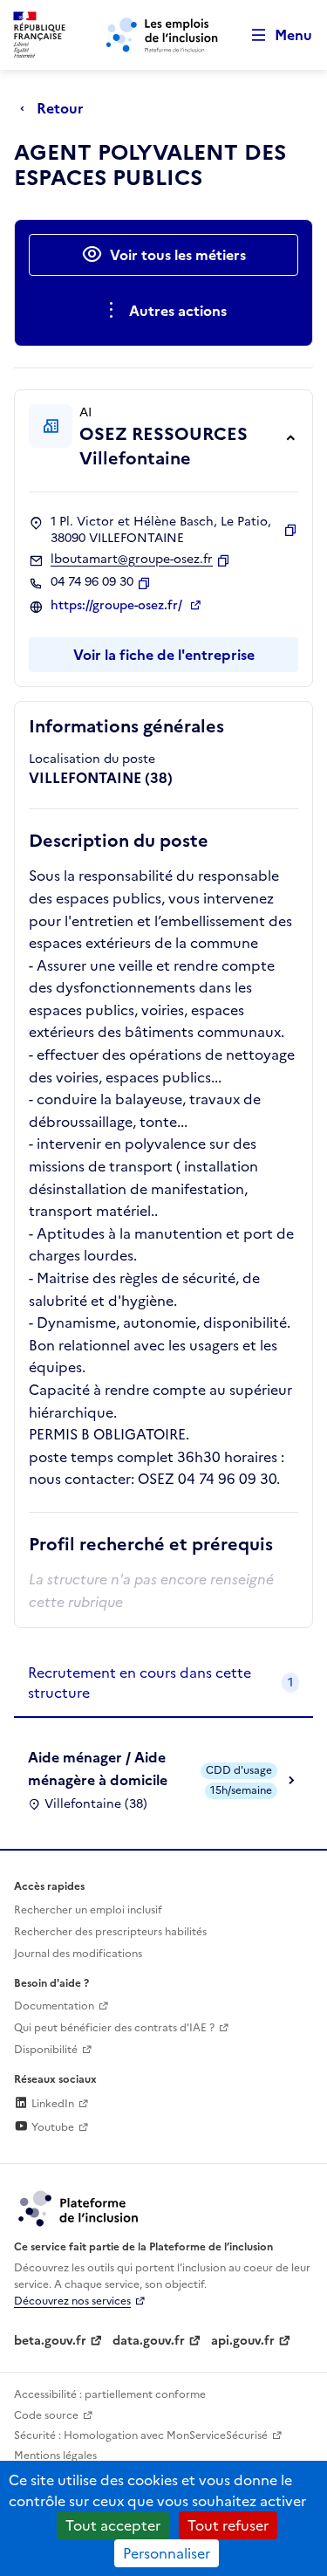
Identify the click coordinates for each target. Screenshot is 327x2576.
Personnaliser (167, 2553)
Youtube (51, 2127)
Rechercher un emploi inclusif (88, 1910)
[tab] (163, 1683)
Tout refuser (228, 2525)
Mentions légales (55, 2456)
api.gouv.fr (243, 2341)
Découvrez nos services (72, 2301)
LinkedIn (51, 2104)
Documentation (54, 2006)
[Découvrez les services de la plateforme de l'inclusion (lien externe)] (79, 2208)
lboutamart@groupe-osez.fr (132, 560)
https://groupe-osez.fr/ (118, 606)
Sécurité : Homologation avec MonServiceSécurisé (141, 2435)
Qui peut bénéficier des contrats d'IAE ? (114, 2028)
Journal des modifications (78, 1954)
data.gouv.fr (149, 2341)
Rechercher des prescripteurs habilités (110, 1932)
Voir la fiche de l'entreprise (164, 655)
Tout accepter (113, 2525)
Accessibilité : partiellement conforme (110, 2394)
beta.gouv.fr (50, 2341)
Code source (46, 2415)
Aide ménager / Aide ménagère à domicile (98, 1769)
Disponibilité (46, 2050)
